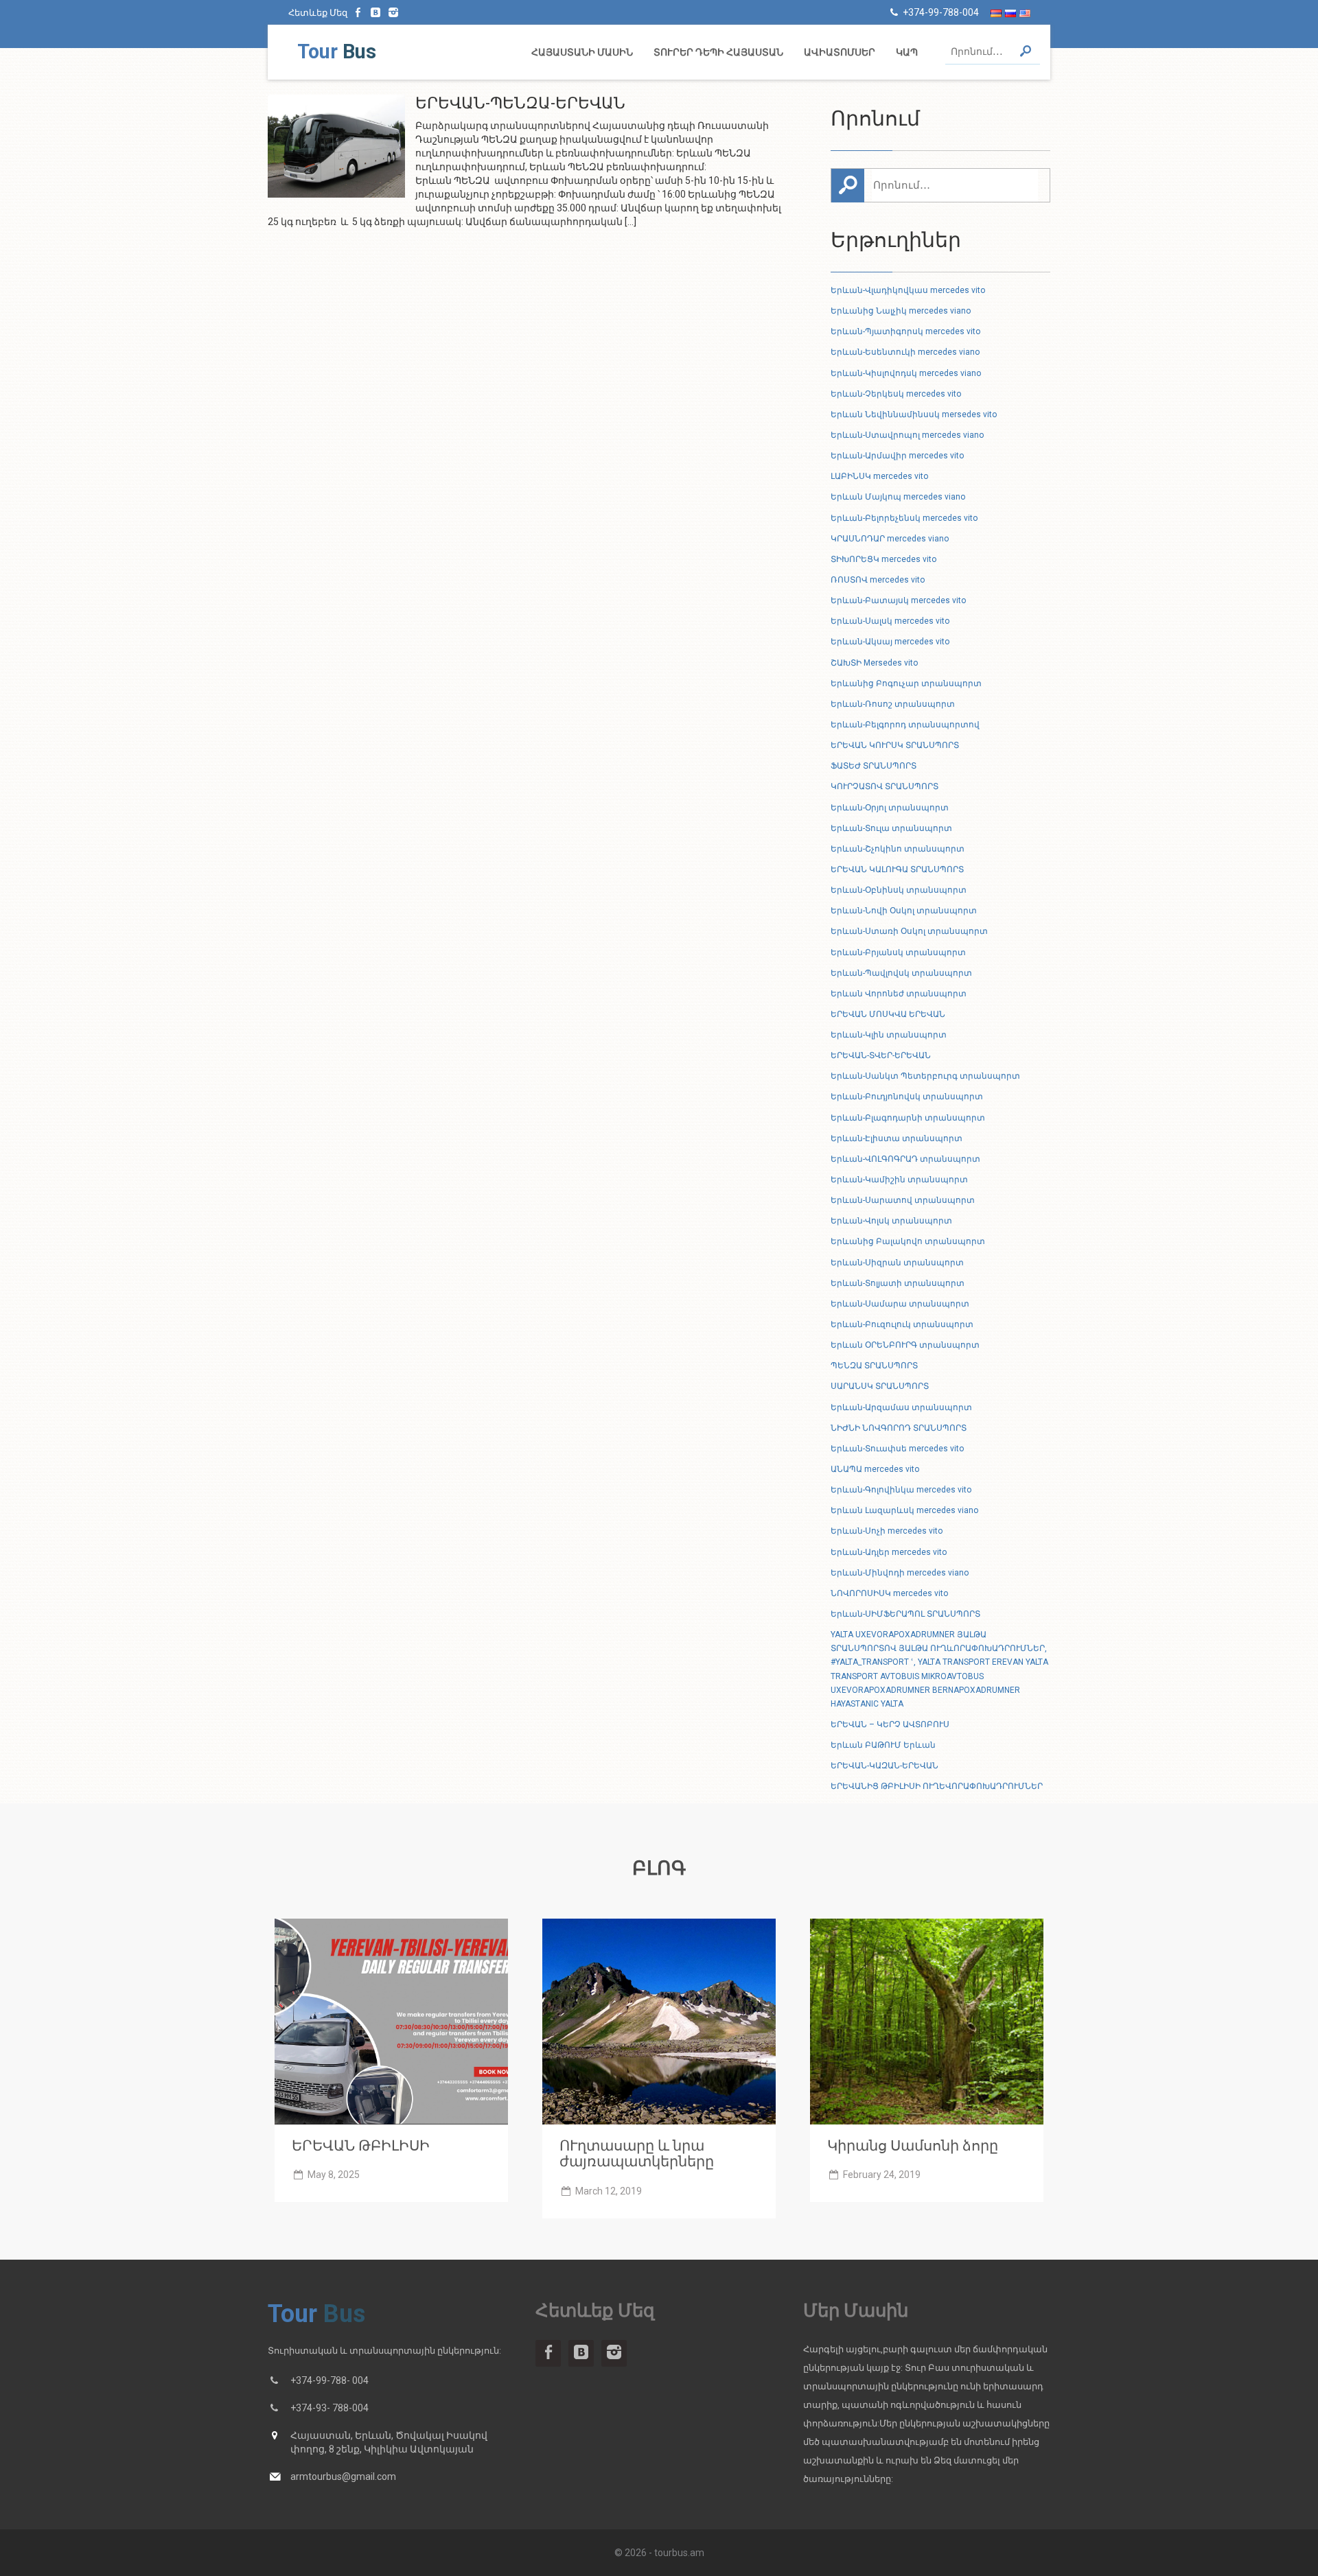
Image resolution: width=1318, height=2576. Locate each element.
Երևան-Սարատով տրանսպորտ (903, 1200)
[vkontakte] (376, 12)
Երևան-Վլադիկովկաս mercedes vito (908, 290)
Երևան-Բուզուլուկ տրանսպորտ (902, 1324)
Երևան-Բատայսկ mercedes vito (898, 600)
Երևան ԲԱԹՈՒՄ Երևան (883, 1745)
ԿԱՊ (907, 52)
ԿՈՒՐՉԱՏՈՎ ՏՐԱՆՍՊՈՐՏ (885, 786)
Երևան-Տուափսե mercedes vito (897, 1449)
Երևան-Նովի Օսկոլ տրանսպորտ (904, 911)
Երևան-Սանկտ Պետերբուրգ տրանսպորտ (925, 1076)
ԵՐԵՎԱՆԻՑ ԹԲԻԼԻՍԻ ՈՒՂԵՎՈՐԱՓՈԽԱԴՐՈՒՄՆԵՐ (937, 1786)
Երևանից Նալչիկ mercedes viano (901, 311)
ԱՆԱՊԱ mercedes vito (875, 1469)
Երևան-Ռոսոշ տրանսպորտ (893, 704)
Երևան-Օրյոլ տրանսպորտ (890, 808)
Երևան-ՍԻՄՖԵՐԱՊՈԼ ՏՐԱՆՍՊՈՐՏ (905, 1614)
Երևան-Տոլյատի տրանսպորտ (898, 1283)
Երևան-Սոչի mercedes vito (887, 1531)
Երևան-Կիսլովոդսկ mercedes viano (906, 373)
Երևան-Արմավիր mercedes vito (897, 456)
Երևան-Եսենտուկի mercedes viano (905, 352)
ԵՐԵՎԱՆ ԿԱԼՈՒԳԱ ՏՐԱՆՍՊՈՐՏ (897, 869)
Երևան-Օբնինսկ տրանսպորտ (899, 890)
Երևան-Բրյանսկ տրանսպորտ (898, 952)
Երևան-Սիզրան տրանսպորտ (897, 1263)
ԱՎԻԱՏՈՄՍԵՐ (840, 52)
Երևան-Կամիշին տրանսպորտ (899, 1180)
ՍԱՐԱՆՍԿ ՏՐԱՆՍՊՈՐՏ (880, 1386)
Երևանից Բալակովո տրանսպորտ (908, 1241)
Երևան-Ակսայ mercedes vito (890, 642)
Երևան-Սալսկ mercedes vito (890, 621)
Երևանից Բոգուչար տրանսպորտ (906, 683)
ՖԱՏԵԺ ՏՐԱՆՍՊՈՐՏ (874, 766)
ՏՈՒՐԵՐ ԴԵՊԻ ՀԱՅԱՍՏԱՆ (718, 52)
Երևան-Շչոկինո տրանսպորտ (898, 849)
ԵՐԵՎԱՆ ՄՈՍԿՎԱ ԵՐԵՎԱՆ (888, 1014)
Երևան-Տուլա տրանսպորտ (891, 828)
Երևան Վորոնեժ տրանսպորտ (899, 994)
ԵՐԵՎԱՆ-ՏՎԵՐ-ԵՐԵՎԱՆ (881, 1055)
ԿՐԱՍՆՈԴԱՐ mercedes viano (890, 539)
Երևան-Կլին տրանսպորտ (889, 1035)
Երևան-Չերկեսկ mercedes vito (896, 394)
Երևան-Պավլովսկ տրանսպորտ (901, 973)
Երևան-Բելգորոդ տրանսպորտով (905, 725)
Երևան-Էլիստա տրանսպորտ (897, 1138)
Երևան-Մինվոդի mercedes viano (900, 1573)
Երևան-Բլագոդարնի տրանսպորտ (908, 1118)
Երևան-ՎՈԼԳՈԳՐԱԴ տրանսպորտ (905, 1159)
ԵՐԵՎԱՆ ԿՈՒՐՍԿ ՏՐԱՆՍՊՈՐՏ (895, 745)
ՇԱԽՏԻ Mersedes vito (874, 663)
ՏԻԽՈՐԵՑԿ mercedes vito (883, 559)
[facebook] (358, 12)
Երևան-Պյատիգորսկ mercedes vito (905, 331)
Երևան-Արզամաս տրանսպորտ (901, 1407)
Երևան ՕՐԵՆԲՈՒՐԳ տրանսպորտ (905, 1345)
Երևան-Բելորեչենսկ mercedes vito (904, 518)
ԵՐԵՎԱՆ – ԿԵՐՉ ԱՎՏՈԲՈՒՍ (890, 1724)
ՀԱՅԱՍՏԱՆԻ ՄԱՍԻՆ (582, 52)
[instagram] (393, 12)
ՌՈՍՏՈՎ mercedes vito (878, 580)
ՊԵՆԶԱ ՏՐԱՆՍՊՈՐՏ (874, 1366)
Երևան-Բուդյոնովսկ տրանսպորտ (907, 1097)
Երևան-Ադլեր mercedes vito (889, 1552)
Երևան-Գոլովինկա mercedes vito (901, 1490)
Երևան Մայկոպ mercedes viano (898, 497)
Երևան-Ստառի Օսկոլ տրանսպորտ (909, 931)
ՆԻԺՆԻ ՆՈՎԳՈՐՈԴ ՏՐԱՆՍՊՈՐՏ (899, 1428)
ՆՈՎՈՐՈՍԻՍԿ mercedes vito (889, 1593)
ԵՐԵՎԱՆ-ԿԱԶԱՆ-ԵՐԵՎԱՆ (885, 1766)
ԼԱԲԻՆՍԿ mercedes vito (879, 476)
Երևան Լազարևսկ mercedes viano (904, 1510)
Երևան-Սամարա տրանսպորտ (900, 1304)
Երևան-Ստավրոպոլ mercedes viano (907, 435)
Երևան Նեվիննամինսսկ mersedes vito (914, 414)
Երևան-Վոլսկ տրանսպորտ (891, 1221)
